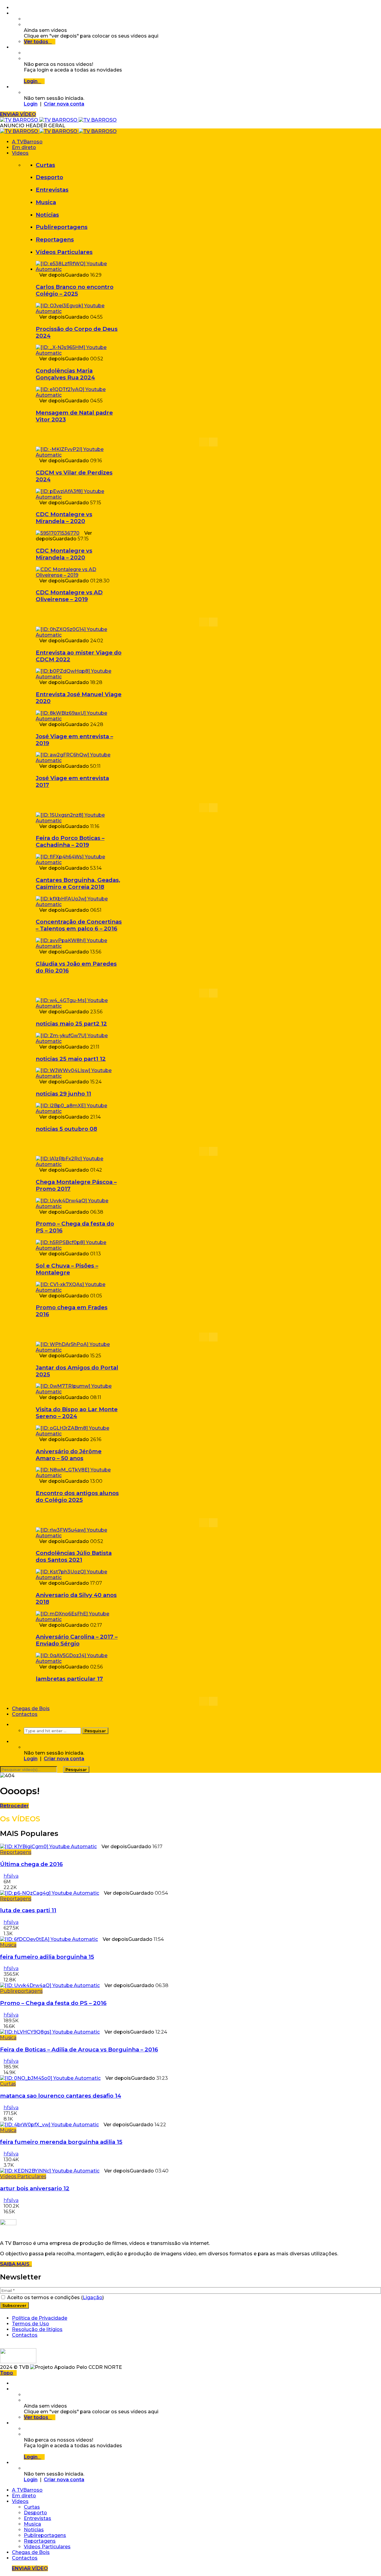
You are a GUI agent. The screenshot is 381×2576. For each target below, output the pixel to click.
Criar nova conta (64, 104)
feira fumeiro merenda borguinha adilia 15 (61, 2142)
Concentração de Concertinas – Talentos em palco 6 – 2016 (79, 925)
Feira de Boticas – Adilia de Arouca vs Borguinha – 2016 (79, 2050)
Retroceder (14, 1806)
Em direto (24, 147)
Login (31, 104)
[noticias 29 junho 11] (79, 1076)
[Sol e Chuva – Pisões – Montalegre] (79, 1248)
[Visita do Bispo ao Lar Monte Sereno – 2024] (79, 1392)
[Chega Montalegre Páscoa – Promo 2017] (79, 1164)
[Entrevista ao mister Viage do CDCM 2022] (79, 635)
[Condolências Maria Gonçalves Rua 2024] (79, 353)
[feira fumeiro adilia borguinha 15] (49, 1939)
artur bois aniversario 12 (35, 2188)
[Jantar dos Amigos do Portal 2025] (79, 1350)
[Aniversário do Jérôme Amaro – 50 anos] (79, 1434)
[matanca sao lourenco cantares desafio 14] (50, 2078)
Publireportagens (62, 227)
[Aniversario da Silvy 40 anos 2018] (79, 1577)
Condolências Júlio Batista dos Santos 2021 (74, 1556)
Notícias (47, 215)
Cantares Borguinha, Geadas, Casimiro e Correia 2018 (78, 883)
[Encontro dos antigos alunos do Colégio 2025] (79, 1475)
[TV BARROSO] (58, 120)
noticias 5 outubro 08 (66, 1129)
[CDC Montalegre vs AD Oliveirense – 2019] (79, 575)
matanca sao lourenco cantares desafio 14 (61, 2096)
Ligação (93, 2297)
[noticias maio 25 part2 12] (79, 1006)
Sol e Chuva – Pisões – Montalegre (67, 1269)
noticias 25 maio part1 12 (71, 1059)
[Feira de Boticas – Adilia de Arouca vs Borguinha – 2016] (50, 2032)
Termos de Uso (31, 2324)
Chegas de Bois (31, 1709)
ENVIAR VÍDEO (18, 114)
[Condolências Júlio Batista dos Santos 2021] (79, 1536)
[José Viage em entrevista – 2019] (79, 719)
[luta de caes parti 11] (50, 1893)
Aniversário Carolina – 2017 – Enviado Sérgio (77, 1640)
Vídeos (20, 153)
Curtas (45, 165)
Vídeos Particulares (64, 252)
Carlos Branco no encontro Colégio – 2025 (75, 290)
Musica (46, 202)
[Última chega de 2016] (48, 1847)
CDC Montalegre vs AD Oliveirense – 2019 (69, 596)
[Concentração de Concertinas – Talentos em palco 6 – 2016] (79, 904)
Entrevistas (52, 190)
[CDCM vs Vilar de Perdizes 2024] (79, 455)
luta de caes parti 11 (28, 1910)
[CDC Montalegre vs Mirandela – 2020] (79, 497)
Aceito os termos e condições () (55, 2297)
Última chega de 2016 (31, 1864)
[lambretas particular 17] (79, 1661)
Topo (7, 2373)
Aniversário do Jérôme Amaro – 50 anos (69, 1455)
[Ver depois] (14, 13)
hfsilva (11, 1876)
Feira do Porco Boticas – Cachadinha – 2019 (70, 841)
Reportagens (55, 239)
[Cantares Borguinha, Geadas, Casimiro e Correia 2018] (79, 862)
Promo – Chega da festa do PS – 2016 (53, 2003)
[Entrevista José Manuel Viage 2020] (79, 677)
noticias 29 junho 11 (63, 1094)
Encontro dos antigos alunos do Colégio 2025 (77, 1496)
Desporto (49, 177)
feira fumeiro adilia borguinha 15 (47, 1957)
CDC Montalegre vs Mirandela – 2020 (64, 518)
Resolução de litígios (37, 2329)
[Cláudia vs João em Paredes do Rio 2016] (79, 946)
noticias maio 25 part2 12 (71, 1024)
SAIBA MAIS (16, 2264)
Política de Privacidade (40, 2318)
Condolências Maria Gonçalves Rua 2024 (65, 374)
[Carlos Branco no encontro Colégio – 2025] (79, 269)
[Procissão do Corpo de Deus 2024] (79, 311)
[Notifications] (14, 47)
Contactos (25, 1714)
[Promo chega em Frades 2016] (79, 1290)
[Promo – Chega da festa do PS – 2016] (79, 1206)
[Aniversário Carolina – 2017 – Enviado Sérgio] (79, 1619)
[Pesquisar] (14, 1725)
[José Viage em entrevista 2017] (79, 760)
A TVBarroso (27, 142)
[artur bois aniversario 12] (50, 2171)
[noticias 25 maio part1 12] (79, 1041)
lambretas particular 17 (69, 1679)
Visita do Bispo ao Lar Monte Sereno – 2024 (77, 1413)
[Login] (14, 87)
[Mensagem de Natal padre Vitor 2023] (79, 395)
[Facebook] (14, 8)
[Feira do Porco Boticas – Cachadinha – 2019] (79, 821)
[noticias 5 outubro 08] (79, 1111)
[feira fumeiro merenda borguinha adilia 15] (49, 2125)
